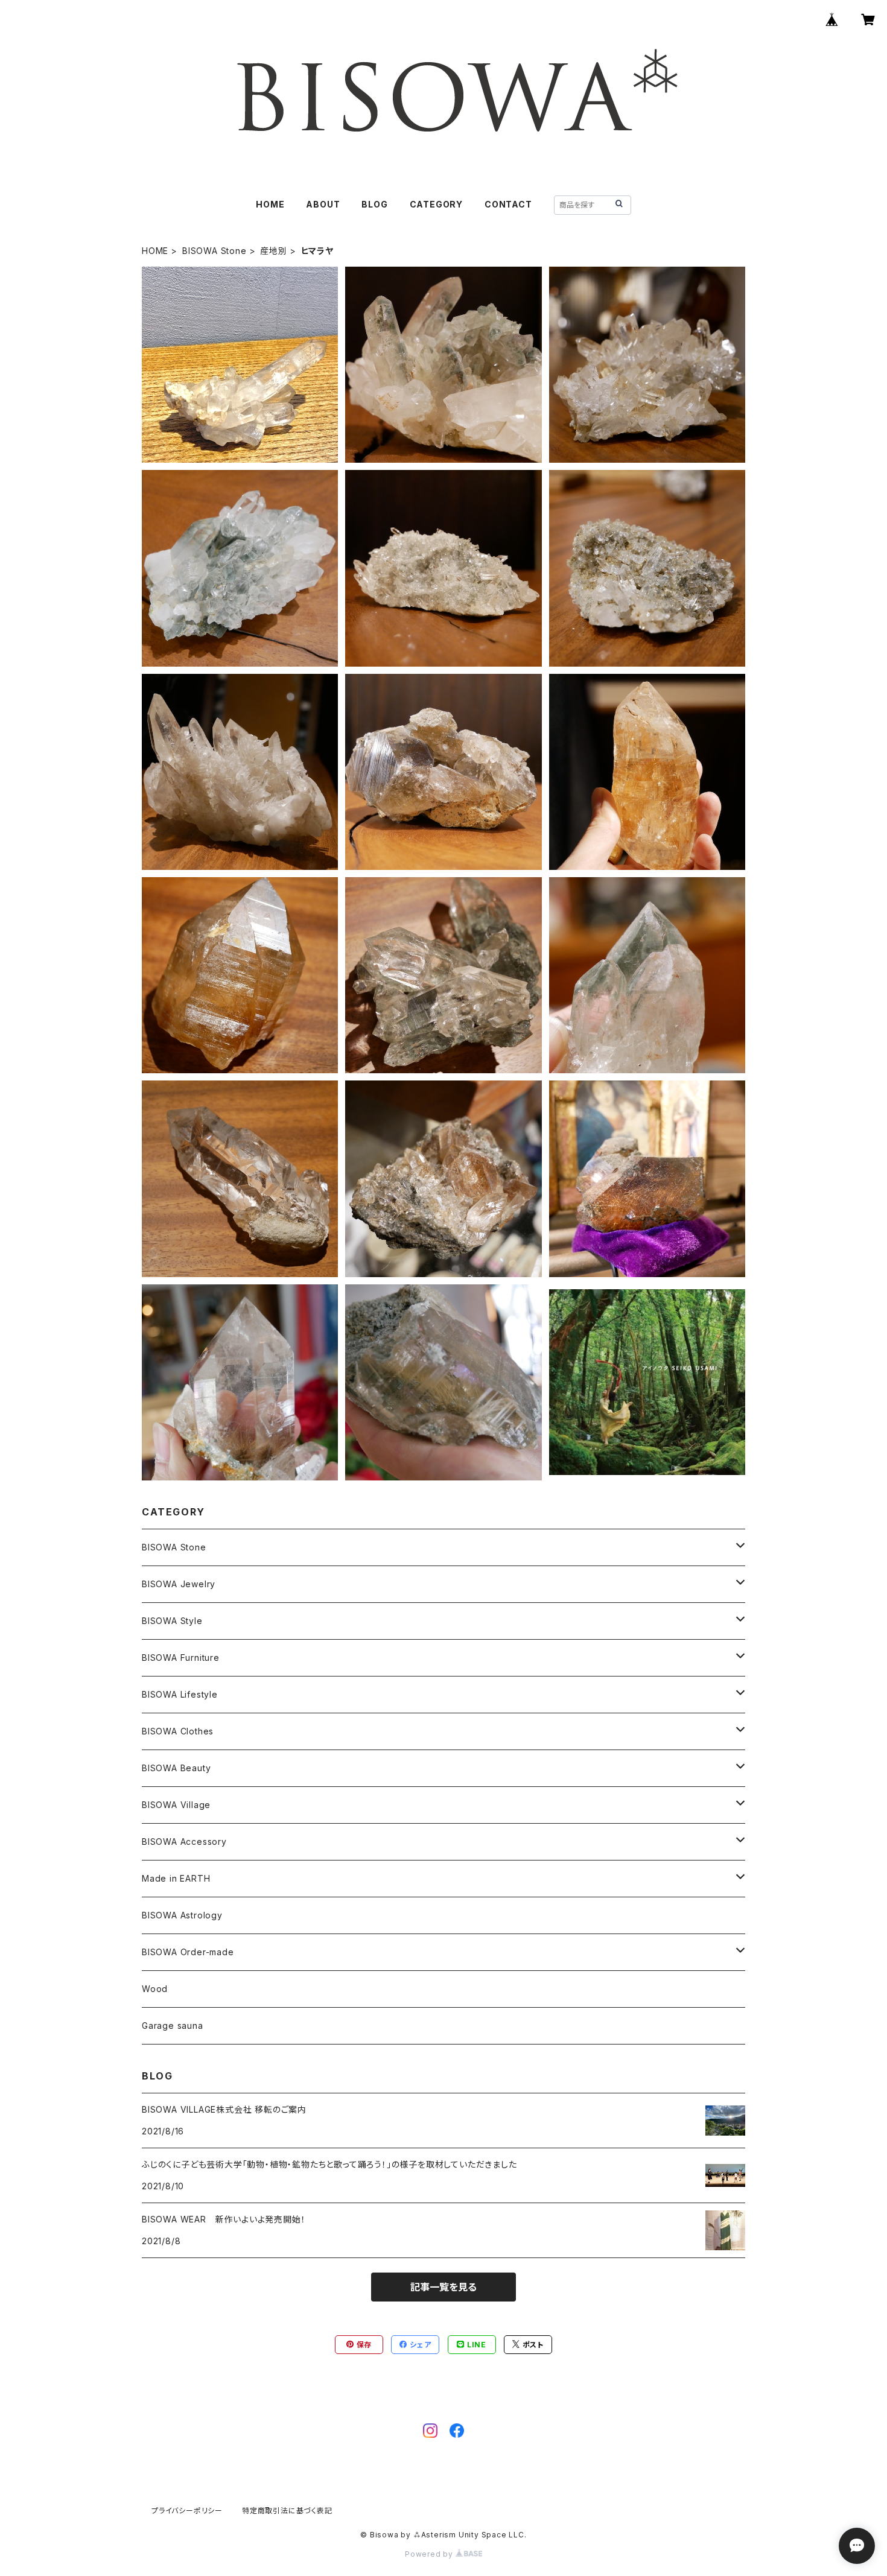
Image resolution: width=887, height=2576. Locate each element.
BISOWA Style (172, 1621)
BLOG (374, 204)
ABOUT (323, 204)
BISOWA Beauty (176, 1768)
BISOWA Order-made (188, 1952)
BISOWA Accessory (184, 1842)
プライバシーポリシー (187, 2511)
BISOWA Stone (215, 251)
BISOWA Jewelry (179, 1584)
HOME (270, 204)
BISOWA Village (176, 1805)
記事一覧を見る (443, 2287)
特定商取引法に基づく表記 (287, 2511)
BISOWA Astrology (182, 1915)
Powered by (430, 2554)
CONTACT (508, 204)
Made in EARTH (176, 1878)
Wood (155, 1989)
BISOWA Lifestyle (180, 1694)
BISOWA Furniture (181, 1658)
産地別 (273, 251)
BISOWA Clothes (178, 1731)
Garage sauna (173, 2026)
